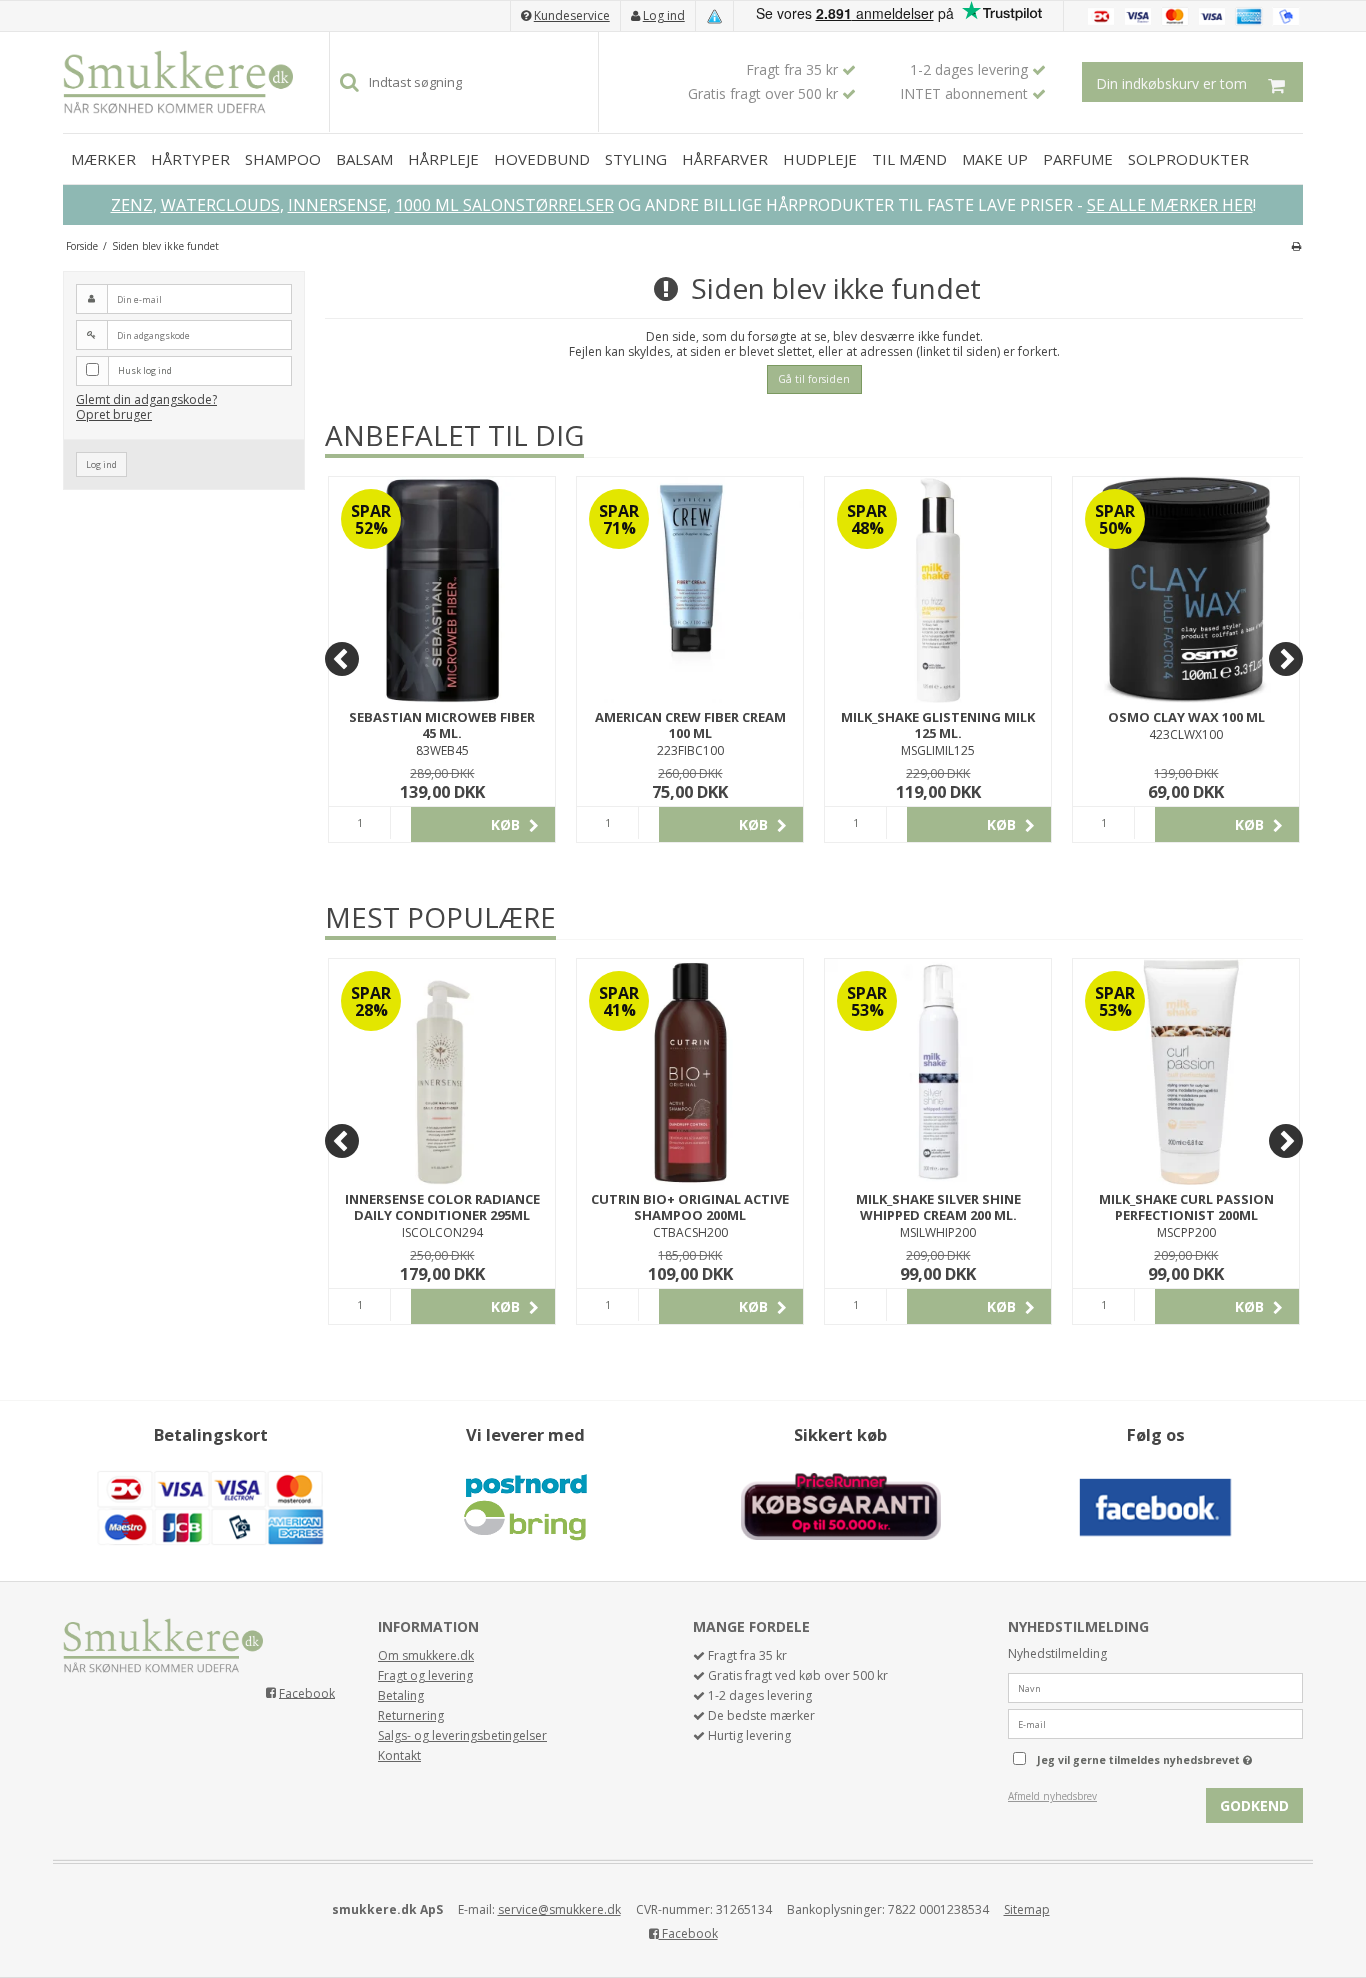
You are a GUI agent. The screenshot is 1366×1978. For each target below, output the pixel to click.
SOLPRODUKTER (1188, 159)
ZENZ (132, 205)
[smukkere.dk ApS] (178, 82)
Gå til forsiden (814, 379)
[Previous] (342, 659)
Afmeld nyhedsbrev (1052, 1796)
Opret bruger (114, 414)
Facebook (307, 1692)
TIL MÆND (909, 159)
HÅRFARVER (725, 159)
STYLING (636, 159)
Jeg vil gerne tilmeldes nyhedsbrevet (1170, 1756)
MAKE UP (995, 159)
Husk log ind (145, 370)
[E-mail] (1155, 1723)
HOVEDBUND (542, 159)
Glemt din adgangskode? (146, 399)
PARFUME (1078, 159)
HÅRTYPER (190, 159)
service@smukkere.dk (559, 1909)
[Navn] (1155, 1687)
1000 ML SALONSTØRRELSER (504, 205)
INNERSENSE (337, 205)
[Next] (1286, 659)
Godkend (1254, 1805)
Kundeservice (572, 15)
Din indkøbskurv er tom (1171, 83)
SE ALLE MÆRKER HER (1170, 205)
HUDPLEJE (820, 159)
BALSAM (364, 159)
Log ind (664, 15)
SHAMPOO (283, 159)
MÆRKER (103, 159)
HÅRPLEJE (443, 159)
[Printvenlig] (1296, 246)
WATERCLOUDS (220, 205)
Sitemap (1027, 1909)
